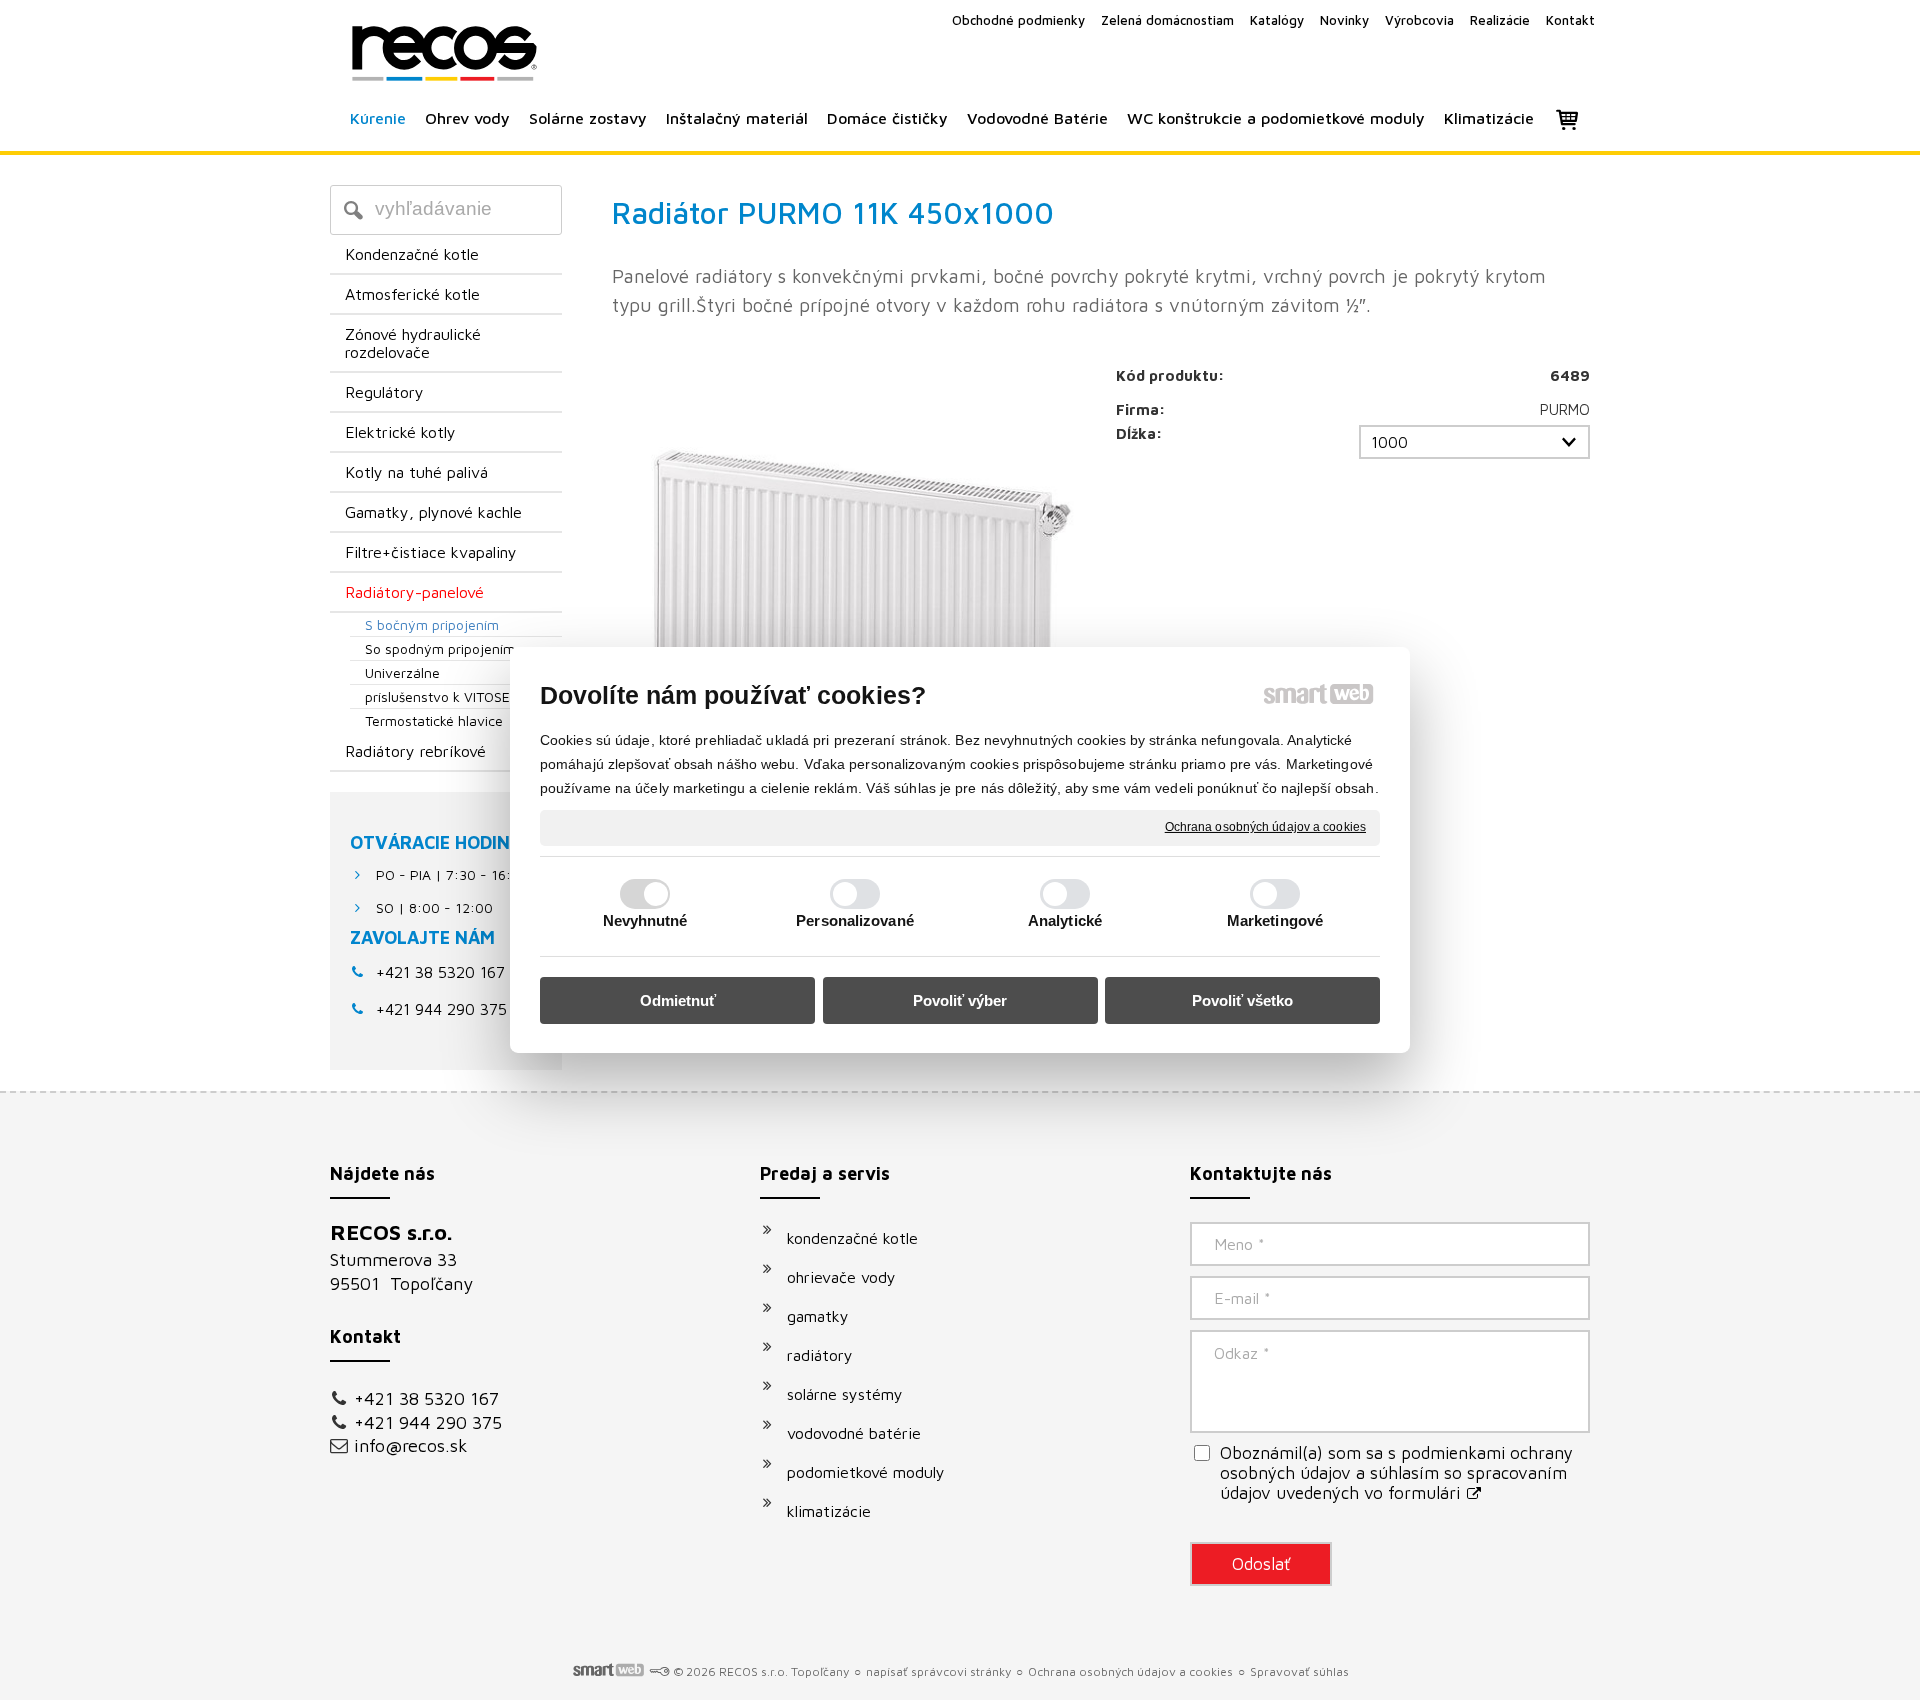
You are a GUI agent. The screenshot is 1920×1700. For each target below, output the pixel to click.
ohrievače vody (841, 1277)
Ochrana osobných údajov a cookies (1265, 827)
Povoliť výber (960, 1000)
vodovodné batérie (854, 1433)
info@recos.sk (411, 1445)
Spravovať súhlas (1299, 1671)
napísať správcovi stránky (938, 1671)
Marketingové (1275, 920)
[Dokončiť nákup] (1567, 119)
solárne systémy (845, 1394)
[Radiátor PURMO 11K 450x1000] (849, 599)
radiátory (820, 1355)
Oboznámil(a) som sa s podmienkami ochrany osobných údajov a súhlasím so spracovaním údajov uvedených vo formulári (1396, 1473)
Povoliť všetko (1242, 1000)
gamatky (818, 1316)
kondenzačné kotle (852, 1238)
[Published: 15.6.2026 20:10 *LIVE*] (659, 1671)
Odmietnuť (678, 1000)
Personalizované (855, 920)
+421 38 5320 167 (440, 972)
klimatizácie (829, 1511)
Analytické (1065, 920)
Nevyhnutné (645, 920)
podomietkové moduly (866, 1472)
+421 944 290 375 (428, 1422)
